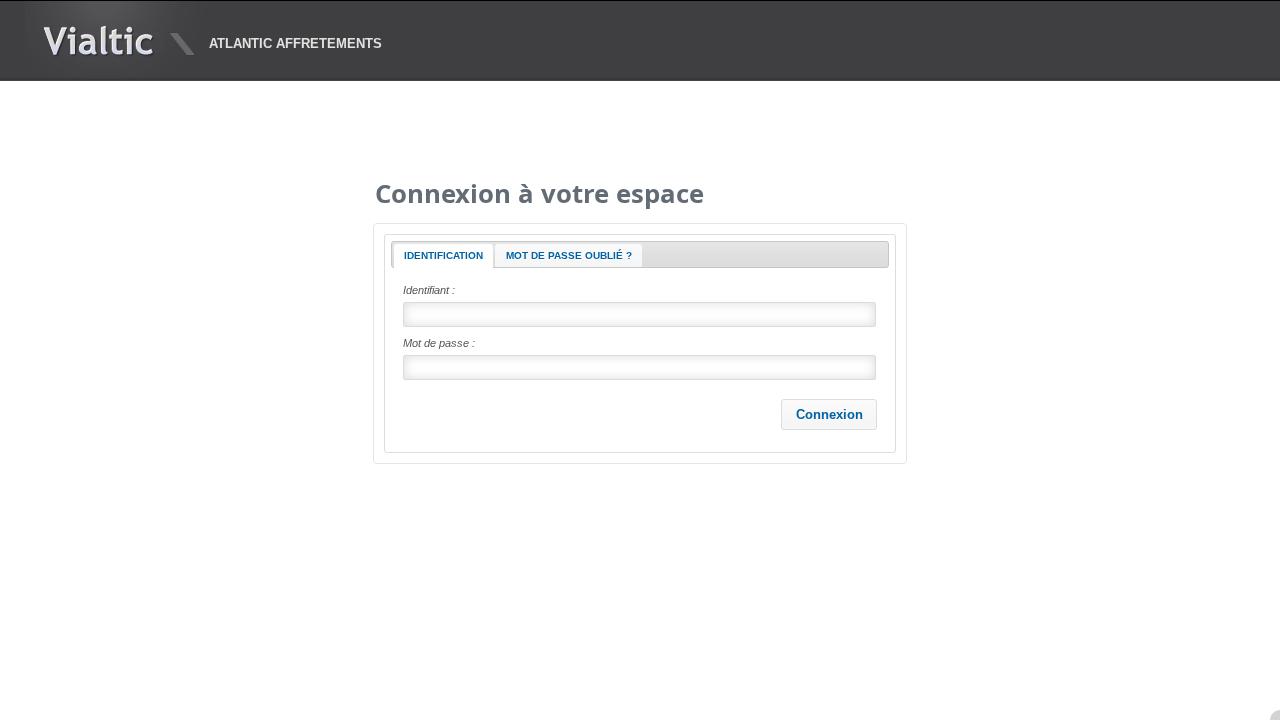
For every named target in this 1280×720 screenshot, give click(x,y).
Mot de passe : (439, 343)
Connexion (829, 414)
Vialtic (99, 41)
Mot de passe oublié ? (569, 255)
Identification (443, 255)
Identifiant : (429, 290)
